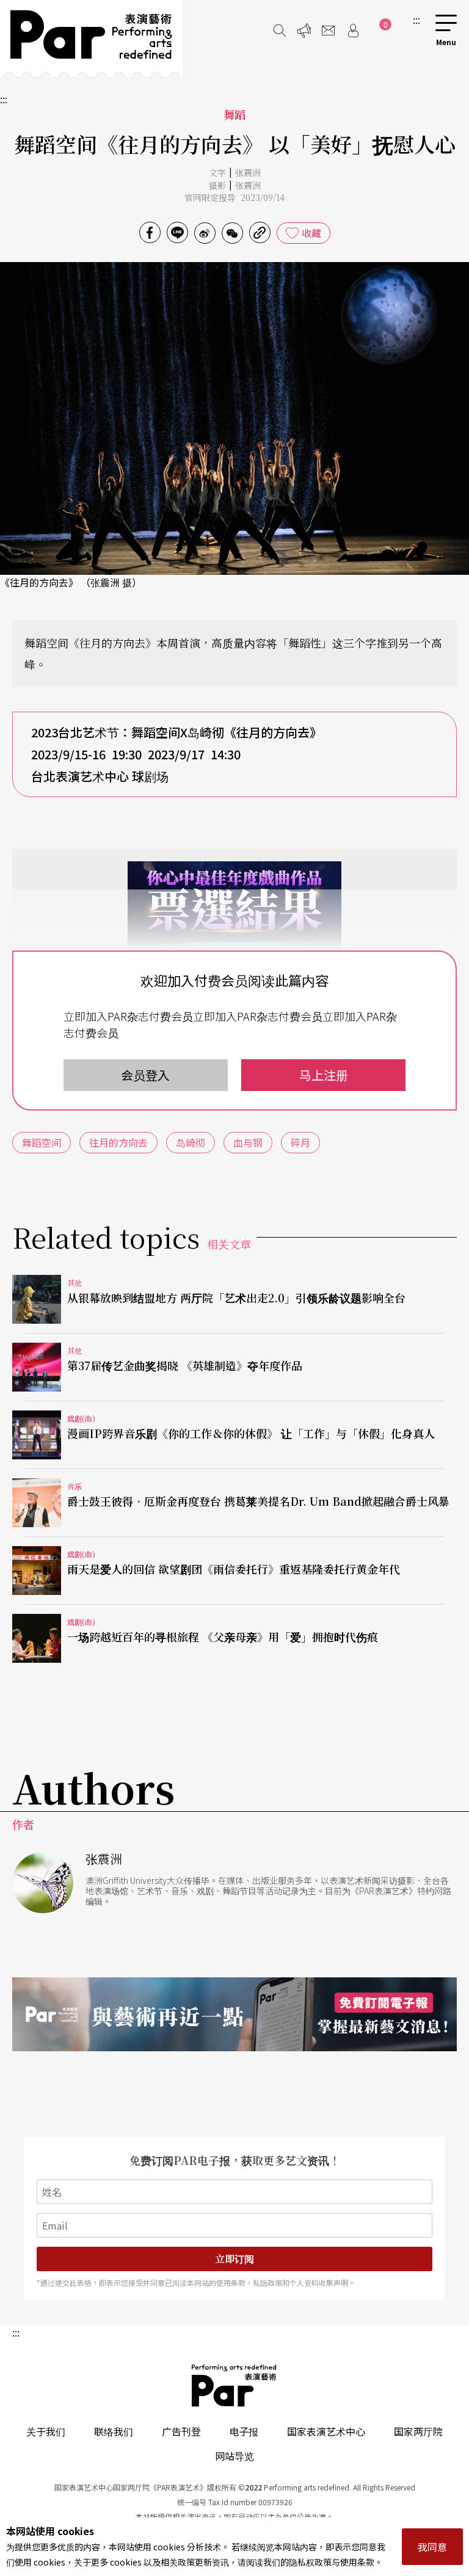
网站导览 (234, 2456)
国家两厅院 (418, 2431)
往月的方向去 (118, 1142)
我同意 (432, 2547)
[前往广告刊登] (304, 31)
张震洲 (248, 172)
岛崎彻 (191, 1142)
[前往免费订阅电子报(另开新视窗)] (234, 2014)
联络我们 (114, 2431)
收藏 (311, 233)
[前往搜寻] (280, 31)
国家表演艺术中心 (326, 2431)
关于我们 (46, 2431)
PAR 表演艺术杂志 (234, 2385)
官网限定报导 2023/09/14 (234, 197)
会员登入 (145, 1075)
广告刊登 (181, 2431)
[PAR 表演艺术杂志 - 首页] (92, 38)
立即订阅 (234, 2259)
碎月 (300, 1142)
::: (416, 20)
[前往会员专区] (353, 31)
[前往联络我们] (329, 31)
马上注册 (324, 1075)
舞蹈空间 (42, 1142)
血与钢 (248, 1142)
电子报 (244, 2431)
